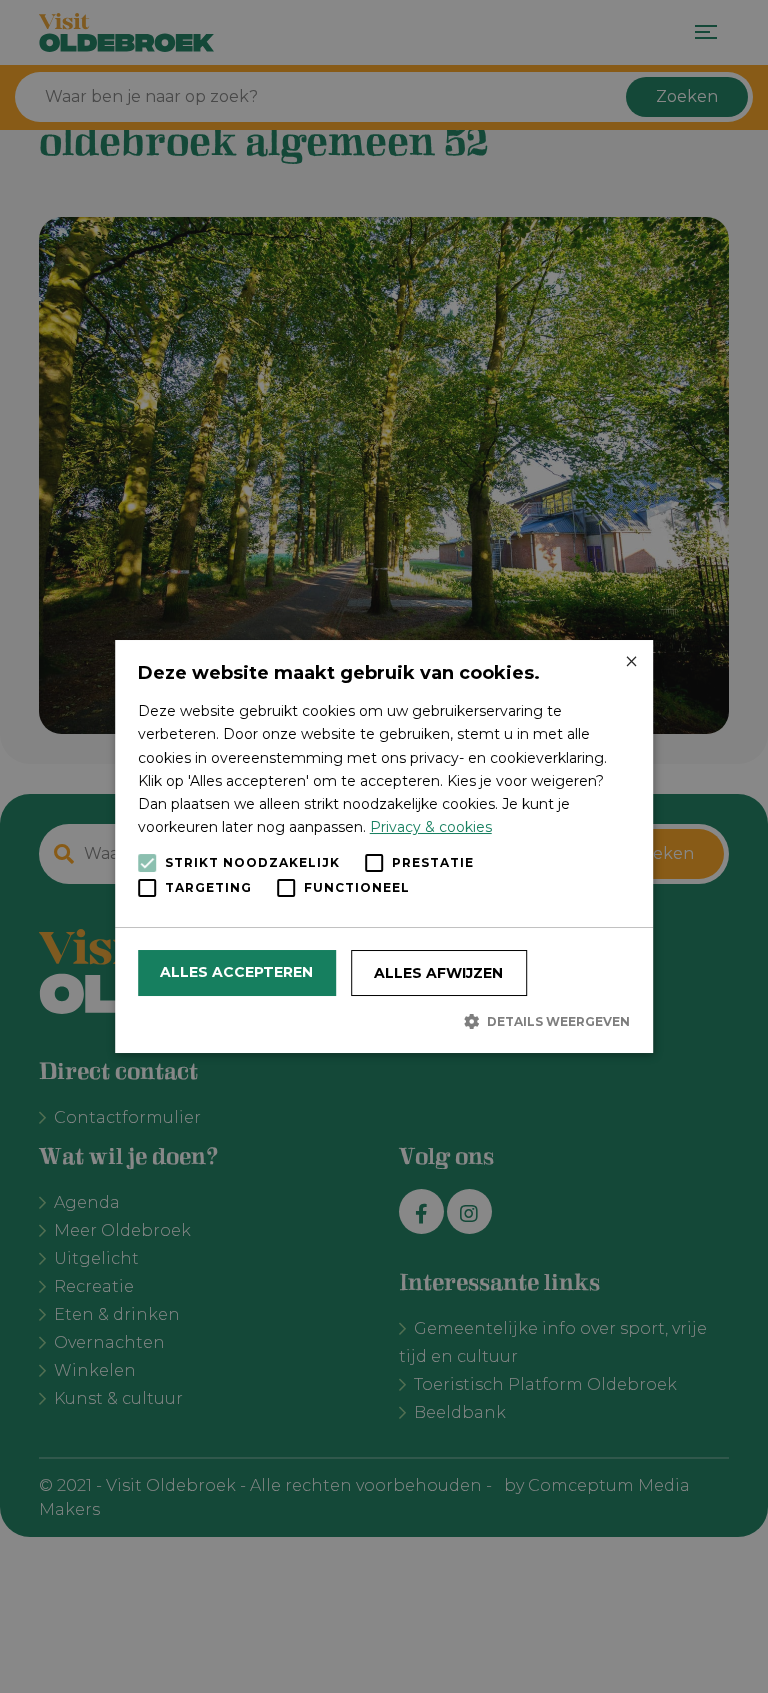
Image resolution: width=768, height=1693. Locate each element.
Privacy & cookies (431, 827)
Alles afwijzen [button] (438, 973)
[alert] (384, 846)
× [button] (630, 662)
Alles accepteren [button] (236, 972)
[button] (384, 1021)
